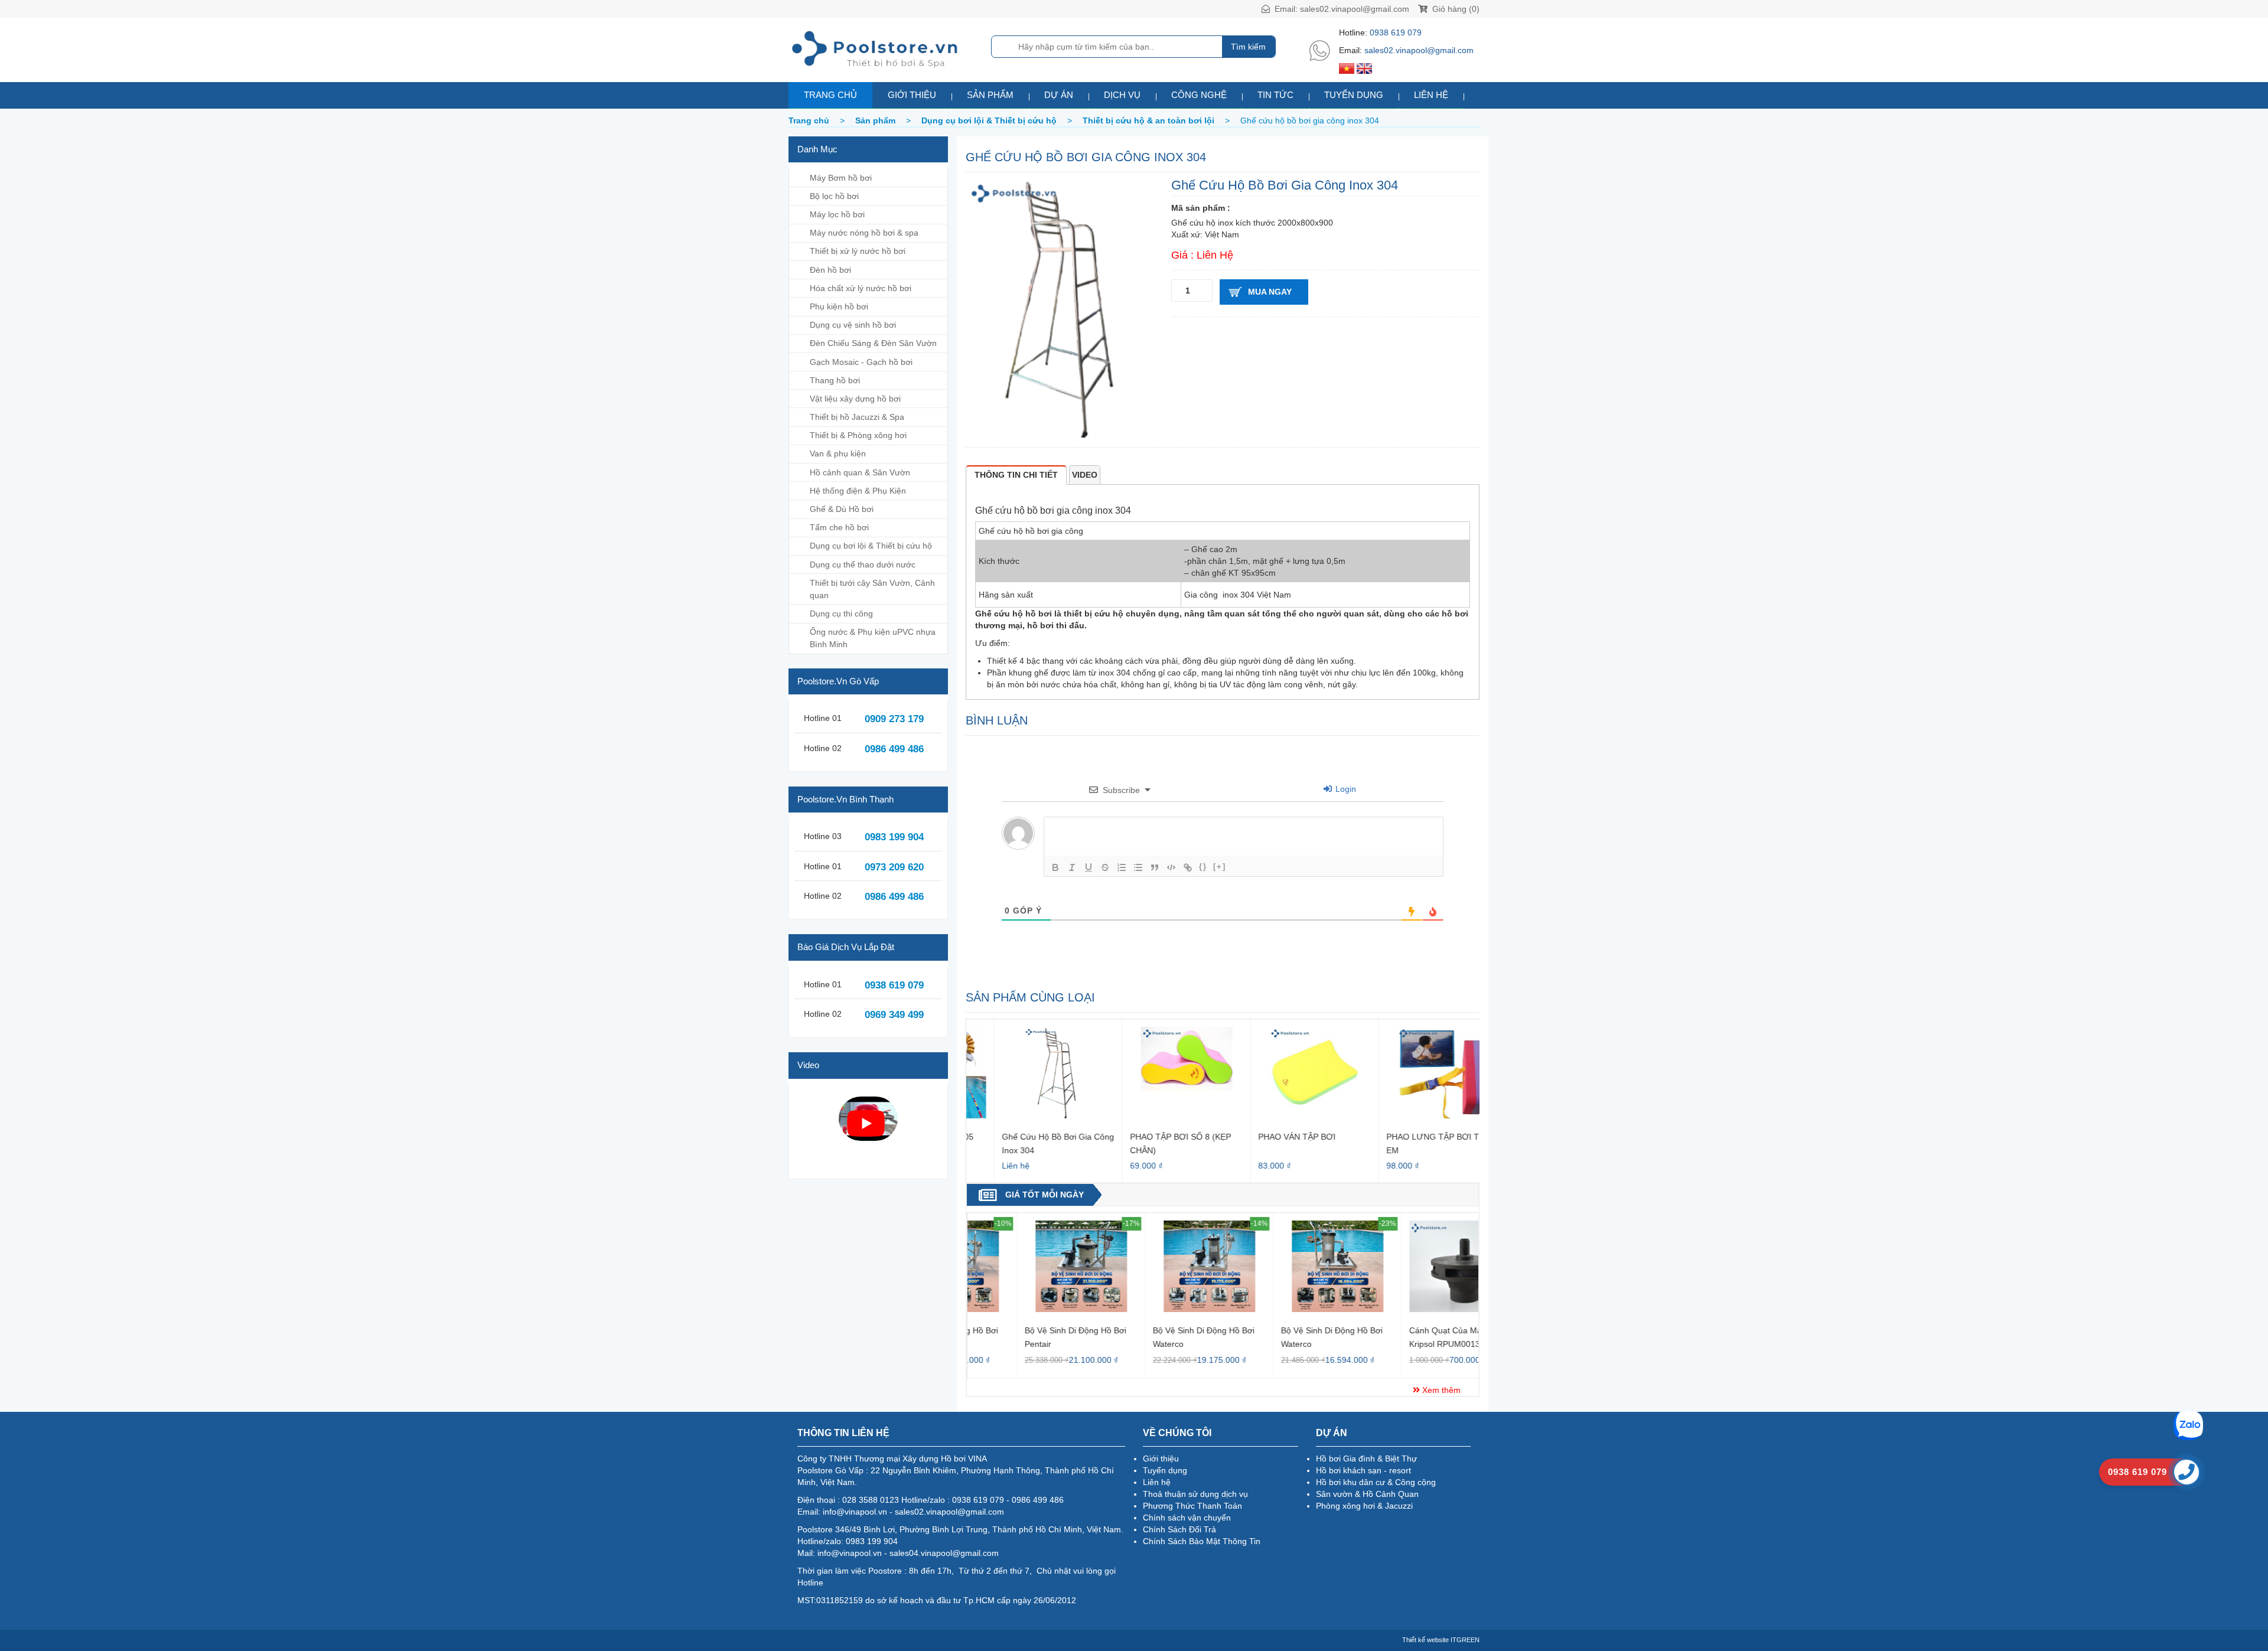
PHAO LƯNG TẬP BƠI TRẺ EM (1410, 1143)
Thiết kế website (1425, 1640)
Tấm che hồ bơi (839, 527)
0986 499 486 (894, 749)
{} (1203, 867)
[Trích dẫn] (1155, 867)
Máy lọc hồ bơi (837, 214)
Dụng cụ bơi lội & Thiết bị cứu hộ (871, 546)
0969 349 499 (894, 1015)
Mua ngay (1270, 292)
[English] (1364, 68)
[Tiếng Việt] (1347, 68)
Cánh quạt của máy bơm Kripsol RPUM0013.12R (1408, 1337)
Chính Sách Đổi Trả (1179, 1529)
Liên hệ (1431, 95)
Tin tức (1275, 95)
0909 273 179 (894, 719)
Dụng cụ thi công (841, 614)
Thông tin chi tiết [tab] (1016, 475)
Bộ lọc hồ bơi (834, 196)
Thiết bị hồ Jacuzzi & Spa (857, 417)
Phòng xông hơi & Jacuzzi (1364, 1506)
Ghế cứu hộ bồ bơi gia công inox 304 (1030, 1143)
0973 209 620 (894, 867)
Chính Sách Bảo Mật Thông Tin (1202, 1541)
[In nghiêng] (1072, 867)
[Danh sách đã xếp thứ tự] (1122, 867)
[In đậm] (1055, 867)
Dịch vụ (1122, 95)
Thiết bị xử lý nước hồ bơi (858, 251)
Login (1345, 789)
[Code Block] (1171, 867)
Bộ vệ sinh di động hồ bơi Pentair (1026, 1337)
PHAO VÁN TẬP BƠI (1269, 1137)
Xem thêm (1440, 1390)
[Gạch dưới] (1089, 867)
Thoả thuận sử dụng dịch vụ (1195, 1494)
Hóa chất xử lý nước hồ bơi (861, 288)
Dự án (1059, 95)
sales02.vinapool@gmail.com (1355, 9)
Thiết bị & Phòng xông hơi (858, 435)
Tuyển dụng (1354, 95)
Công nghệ (1199, 95)
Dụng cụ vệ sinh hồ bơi (853, 325)
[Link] (1188, 867)
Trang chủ (830, 95)
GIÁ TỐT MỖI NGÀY (1045, 1195)
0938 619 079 (1396, 32)
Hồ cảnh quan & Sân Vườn (860, 472)
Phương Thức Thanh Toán (1192, 1506)
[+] (1220, 867)
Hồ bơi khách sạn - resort (1363, 1470)
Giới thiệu (912, 95)
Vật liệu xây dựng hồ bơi (855, 399)
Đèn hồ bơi (830, 270)
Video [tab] (1085, 475)
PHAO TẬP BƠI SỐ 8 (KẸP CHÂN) (1153, 1143)
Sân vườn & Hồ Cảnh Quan (1367, 1494)
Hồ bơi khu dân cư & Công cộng (1376, 1482)
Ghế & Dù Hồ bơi (842, 509)
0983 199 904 (894, 837)
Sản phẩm (990, 95)
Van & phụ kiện (838, 453)
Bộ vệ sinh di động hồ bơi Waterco (1154, 1337)
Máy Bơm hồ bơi (841, 178)
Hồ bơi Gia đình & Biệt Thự (1366, 1459)
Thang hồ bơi (835, 380)
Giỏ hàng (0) (1455, 9)
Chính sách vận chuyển (1187, 1518)
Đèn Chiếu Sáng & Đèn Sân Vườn (873, 343)
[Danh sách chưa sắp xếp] (1138, 867)
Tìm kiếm (1248, 47)
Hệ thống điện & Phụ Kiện (858, 491)
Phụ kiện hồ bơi (839, 306)
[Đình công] (1105, 867)
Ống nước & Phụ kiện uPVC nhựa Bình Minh (873, 638)
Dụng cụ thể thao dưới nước (863, 565)
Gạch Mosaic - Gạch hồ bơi (861, 362)
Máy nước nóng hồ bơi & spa (864, 233)
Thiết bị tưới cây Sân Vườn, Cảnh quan (872, 589)
